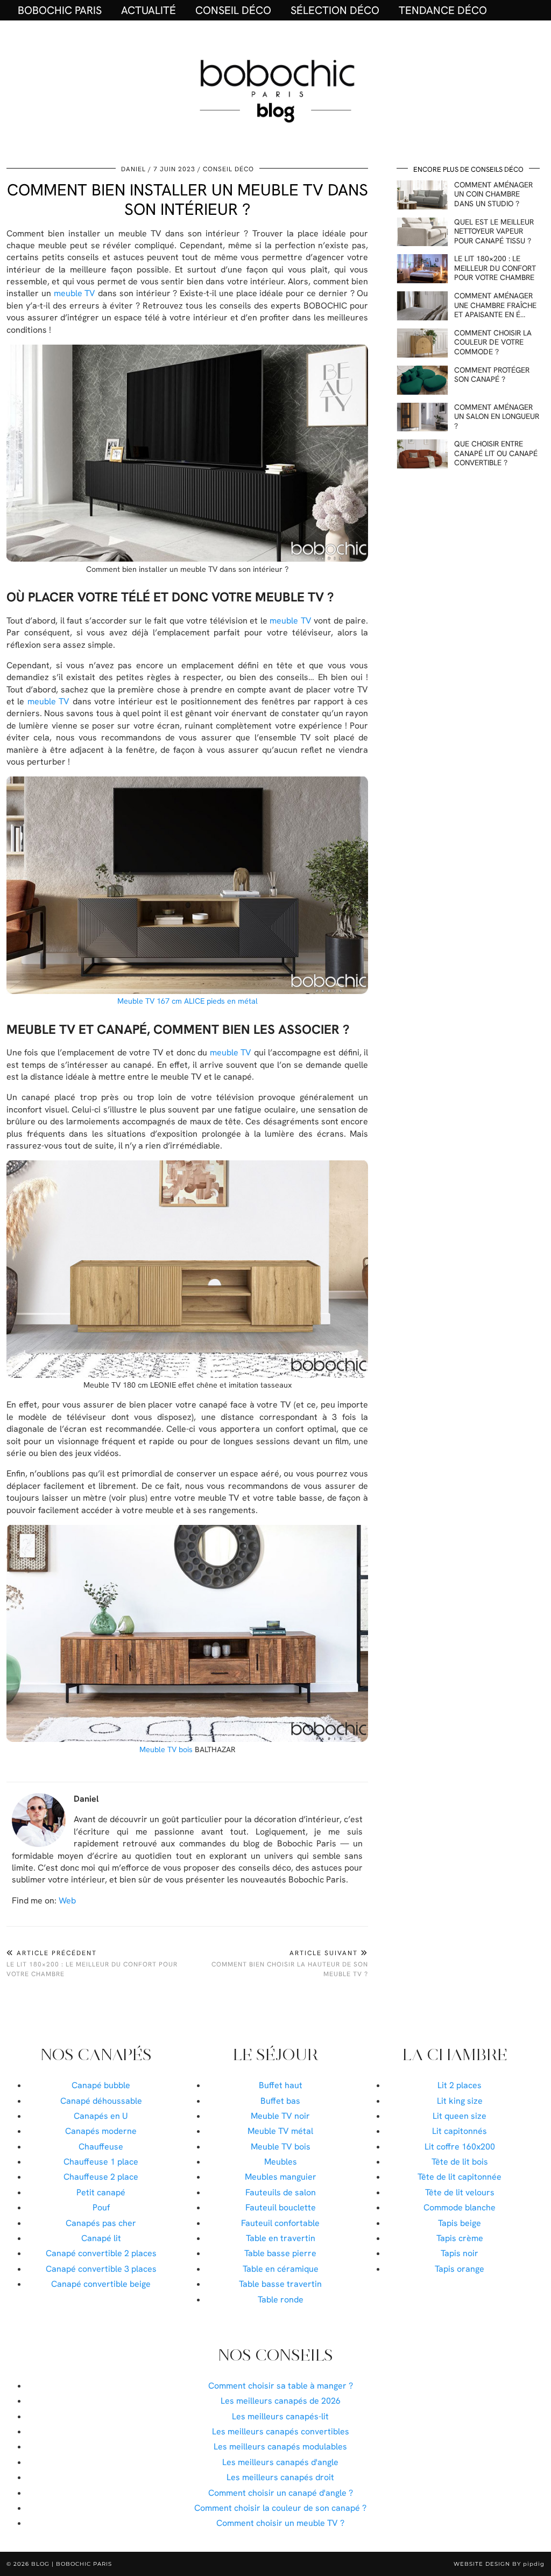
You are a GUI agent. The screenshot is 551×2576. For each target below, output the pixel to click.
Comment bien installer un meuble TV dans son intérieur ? (188, 199)
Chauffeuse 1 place (101, 2162)
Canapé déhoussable (101, 2101)
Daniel (133, 169)
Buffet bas (280, 2101)
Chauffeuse (101, 2147)
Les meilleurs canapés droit (280, 2477)
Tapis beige (460, 2223)
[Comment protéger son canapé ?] (422, 380)
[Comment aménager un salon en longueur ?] (422, 417)
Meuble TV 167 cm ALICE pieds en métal (188, 1001)
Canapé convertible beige (101, 2284)
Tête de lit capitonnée (460, 2177)
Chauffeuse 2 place (101, 2177)
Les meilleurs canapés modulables (280, 2446)
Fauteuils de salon (281, 2192)
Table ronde (281, 2299)
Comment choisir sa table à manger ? (281, 2386)
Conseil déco (233, 10)
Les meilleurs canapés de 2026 (281, 2401)
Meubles (281, 2162)
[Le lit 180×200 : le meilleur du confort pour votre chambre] (422, 269)
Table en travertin (281, 2238)
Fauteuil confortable (280, 2223)
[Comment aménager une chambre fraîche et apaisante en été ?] (422, 306)
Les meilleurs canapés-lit (280, 2416)
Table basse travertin (280, 2284)
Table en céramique (281, 2269)
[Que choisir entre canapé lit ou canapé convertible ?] (422, 454)
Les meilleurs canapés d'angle (280, 2462)
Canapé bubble (101, 2085)
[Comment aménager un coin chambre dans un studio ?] (422, 195)
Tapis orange (460, 2269)
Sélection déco (335, 10)
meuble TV (75, 293)
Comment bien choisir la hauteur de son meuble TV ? (290, 1963)
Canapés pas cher (101, 2223)
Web (67, 1900)
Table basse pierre (280, 2253)
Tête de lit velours (460, 2192)
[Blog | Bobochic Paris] (275, 89)
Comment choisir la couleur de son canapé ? (280, 2508)
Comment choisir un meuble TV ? (280, 2523)
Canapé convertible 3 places (101, 2269)
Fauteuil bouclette (281, 2207)
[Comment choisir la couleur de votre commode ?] (422, 343)
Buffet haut (281, 2085)
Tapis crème (460, 2238)
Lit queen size (460, 2116)
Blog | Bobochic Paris (72, 2564)
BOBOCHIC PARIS (60, 10)
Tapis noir (460, 2253)
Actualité (149, 10)
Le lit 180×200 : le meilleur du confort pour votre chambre (92, 1963)
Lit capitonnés (460, 2131)
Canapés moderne (101, 2131)
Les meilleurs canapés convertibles (281, 2431)
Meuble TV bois (166, 1749)
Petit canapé (101, 2192)
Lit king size (460, 2101)
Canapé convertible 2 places (101, 2253)
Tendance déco (443, 10)
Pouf (101, 2207)
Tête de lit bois (460, 2162)
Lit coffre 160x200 (460, 2147)
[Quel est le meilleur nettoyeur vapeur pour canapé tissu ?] (422, 232)
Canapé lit (101, 2238)
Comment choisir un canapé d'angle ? (281, 2493)
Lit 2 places (460, 2085)
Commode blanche (460, 2207)
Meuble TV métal (280, 2131)
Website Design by (499, 2564)
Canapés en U (101, 2116)
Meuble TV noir (280, 2116)
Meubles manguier (281, 2177)
